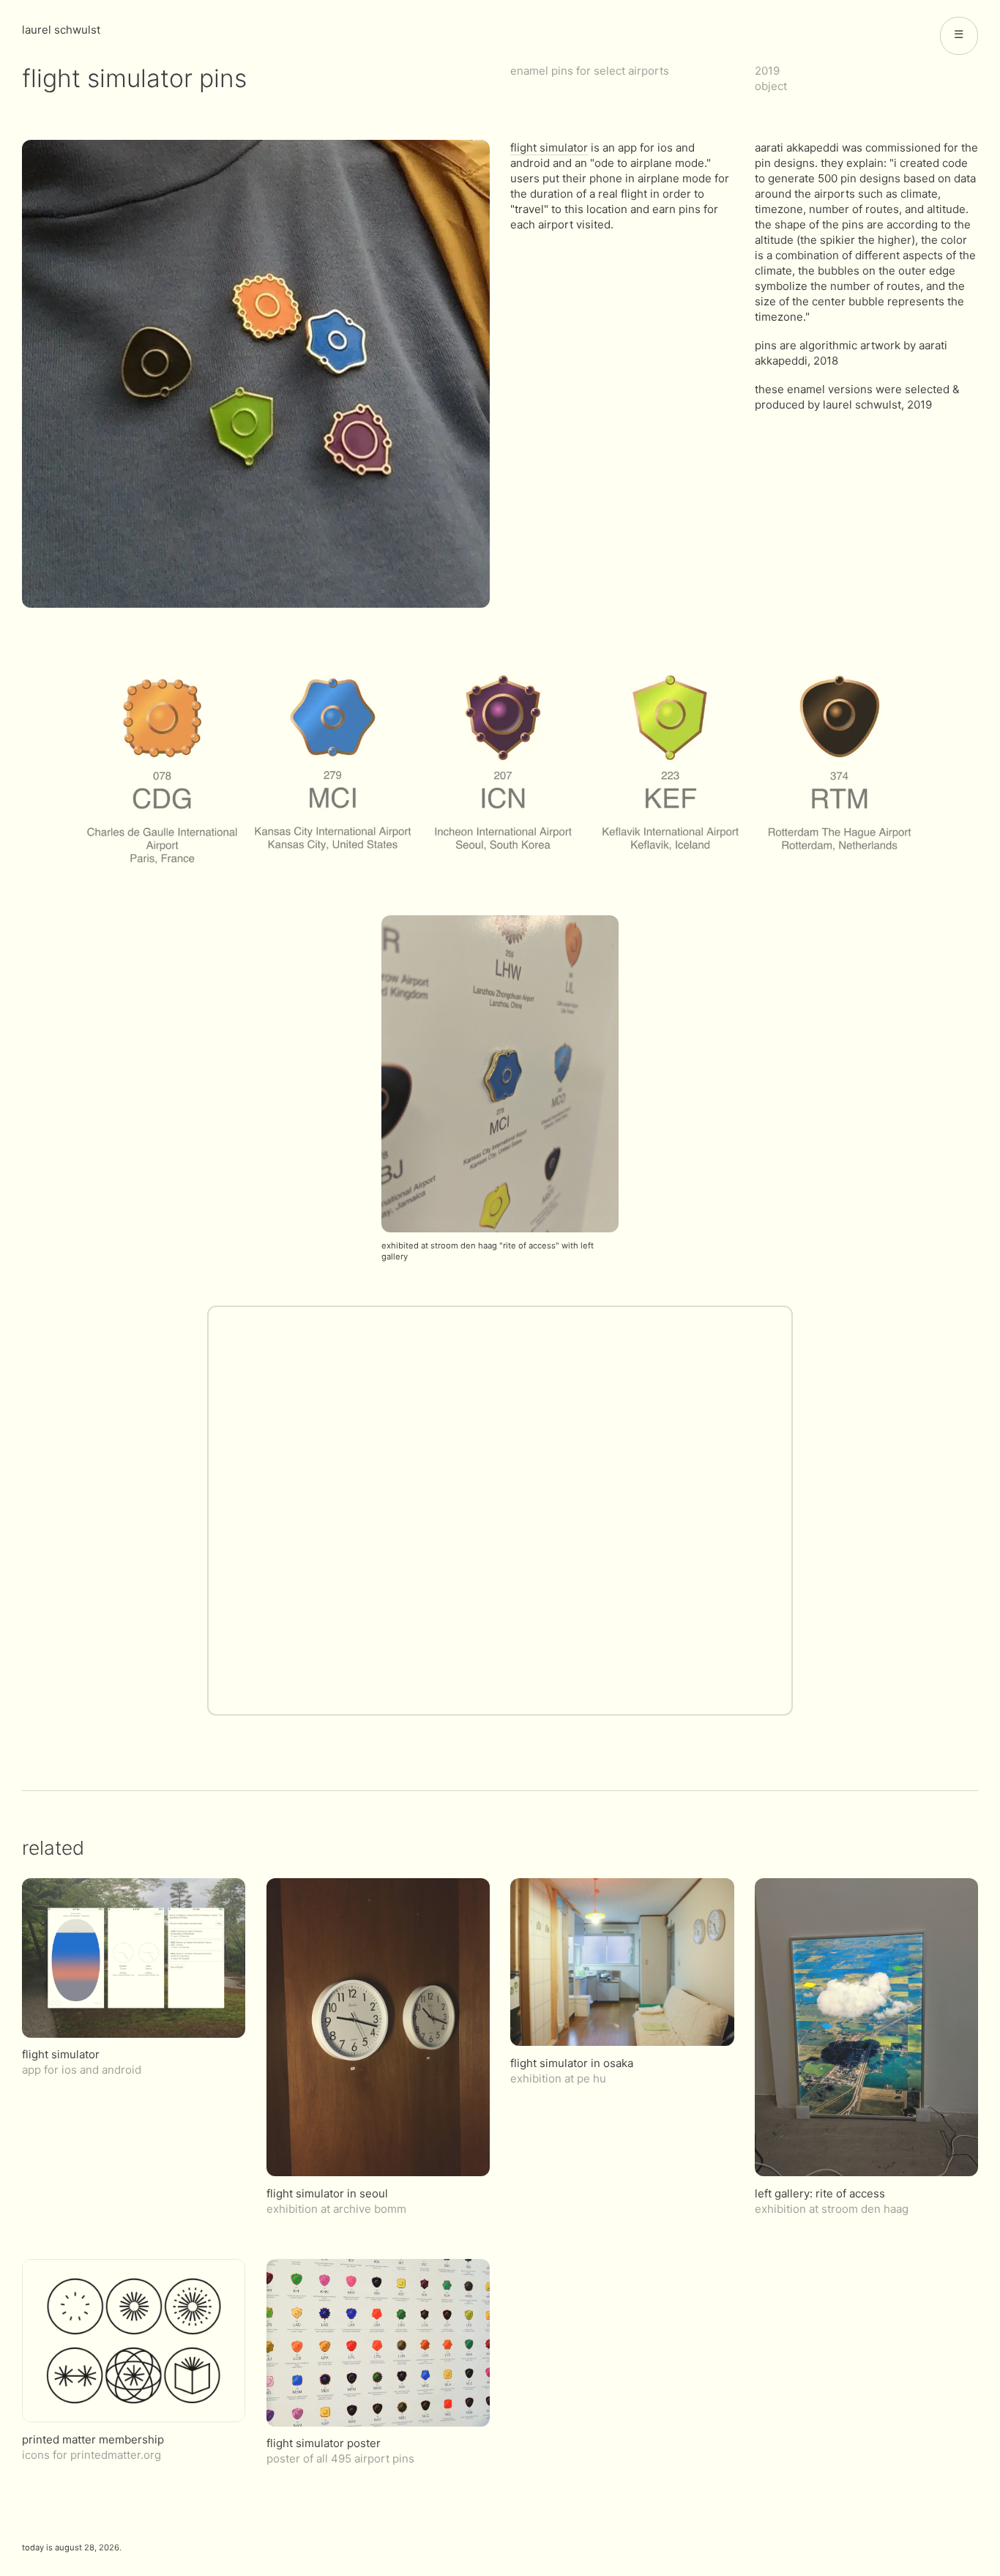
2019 (767, 71)
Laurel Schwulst (61, 30)
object (771, 86)
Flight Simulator (549, 148)
